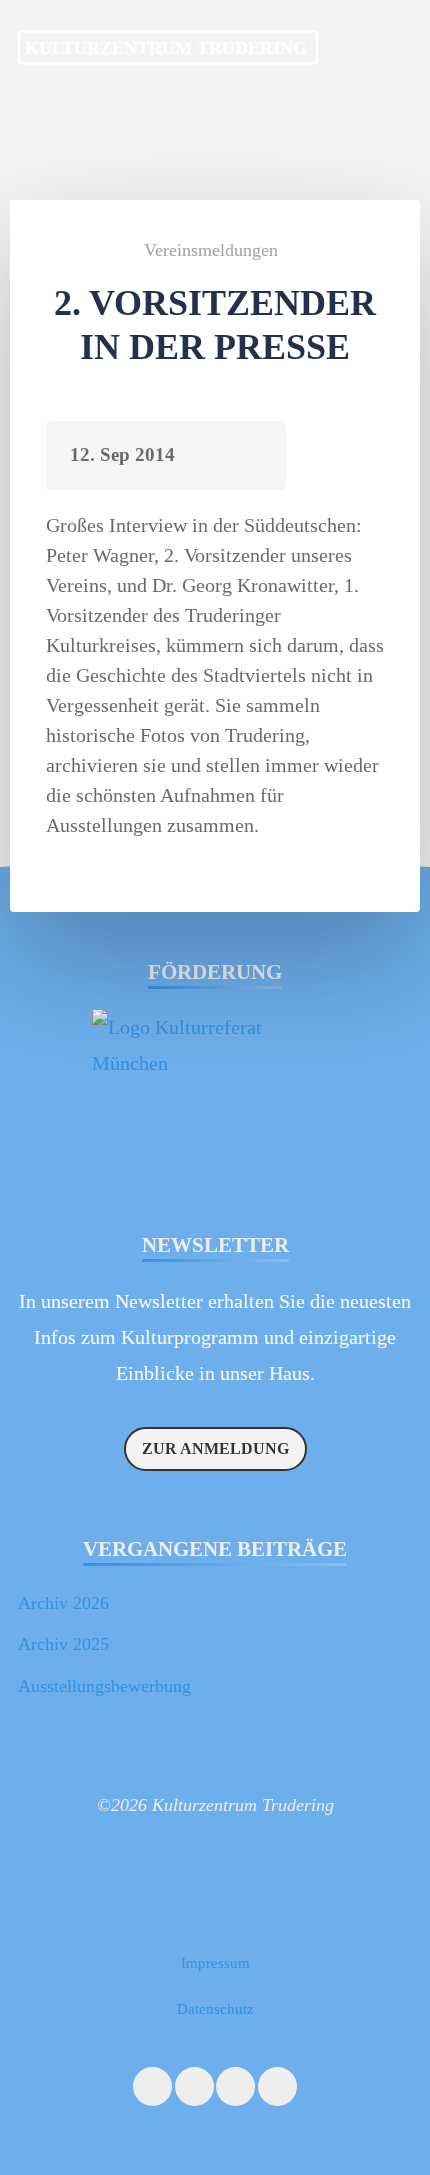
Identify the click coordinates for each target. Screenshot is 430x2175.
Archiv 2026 (63, 1603)
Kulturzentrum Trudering (166, 47)
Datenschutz (215, 2009)
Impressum (215, 1963)
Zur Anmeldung (215, 1448)
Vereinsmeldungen (211, 250)
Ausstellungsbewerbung (104, 1686)
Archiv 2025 (63, 1644)
